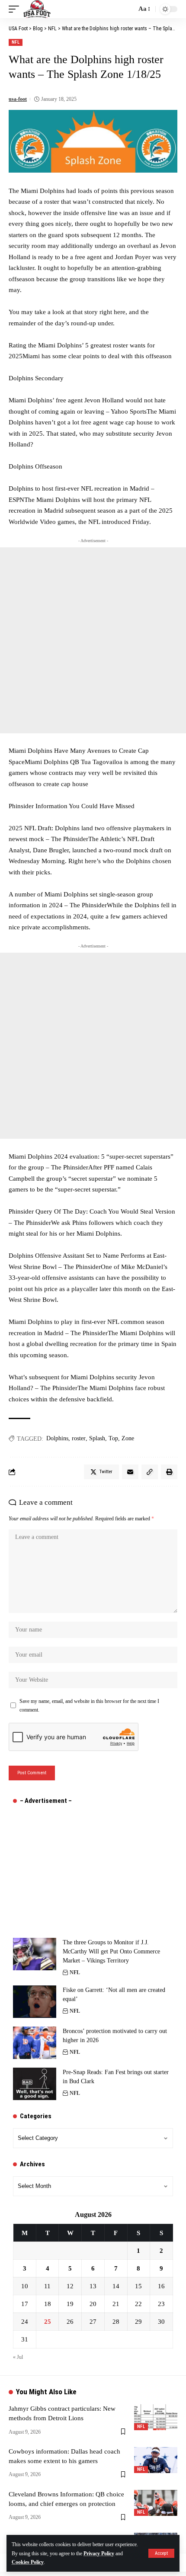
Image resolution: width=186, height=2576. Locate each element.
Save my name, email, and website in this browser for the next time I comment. (89, 1706)
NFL (16, 42)
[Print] (169, 1472)
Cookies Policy (28, 2562)
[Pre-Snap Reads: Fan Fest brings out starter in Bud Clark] (35, 2084)
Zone (128, 1438)
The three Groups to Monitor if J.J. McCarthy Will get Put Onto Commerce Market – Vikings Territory (111, 1951)
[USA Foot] (37, 9)
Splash (97, 1438)
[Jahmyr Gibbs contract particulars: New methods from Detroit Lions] (156, 2417)
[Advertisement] (93, 640)
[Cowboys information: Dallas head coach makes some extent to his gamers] (156, 2460)
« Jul (18, 2357)
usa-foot (18, 99)
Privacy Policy (99, 2554)
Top (113, 1438)
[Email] (130, 1472)
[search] (128, 9)
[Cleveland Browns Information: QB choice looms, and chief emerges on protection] (156, 2503)
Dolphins (57, 1438)
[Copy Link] (150, 1472)
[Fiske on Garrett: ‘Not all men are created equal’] (35, 2002)
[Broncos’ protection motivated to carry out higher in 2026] (35, 2043)
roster (79, 1438)
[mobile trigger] (16, 9)
